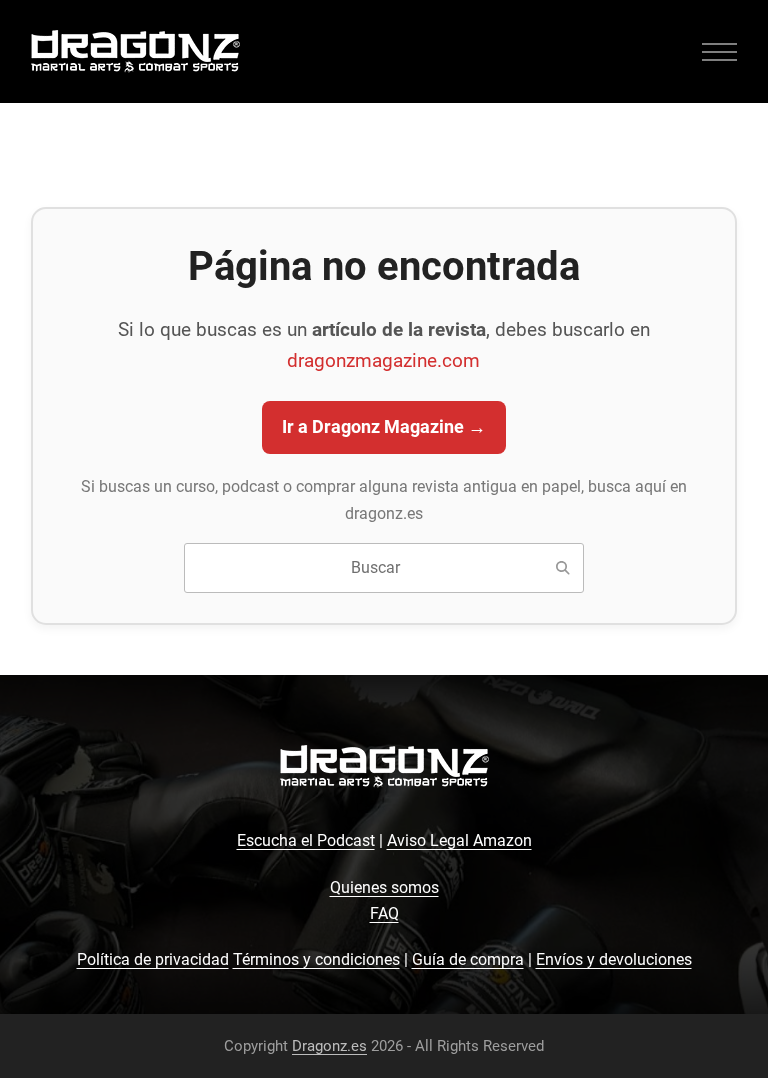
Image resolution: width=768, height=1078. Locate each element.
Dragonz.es (329, 1046)
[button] (719, 51)
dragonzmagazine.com (383, 360)
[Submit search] (563, 568)
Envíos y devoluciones (614, 959)
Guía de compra (468, 959)
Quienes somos (384, 887)
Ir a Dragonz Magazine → (384, 427)
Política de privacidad (153, 959)
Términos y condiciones (316, 959)
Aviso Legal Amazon (459, 840)
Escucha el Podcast (306, 840)
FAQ (384, 913)
